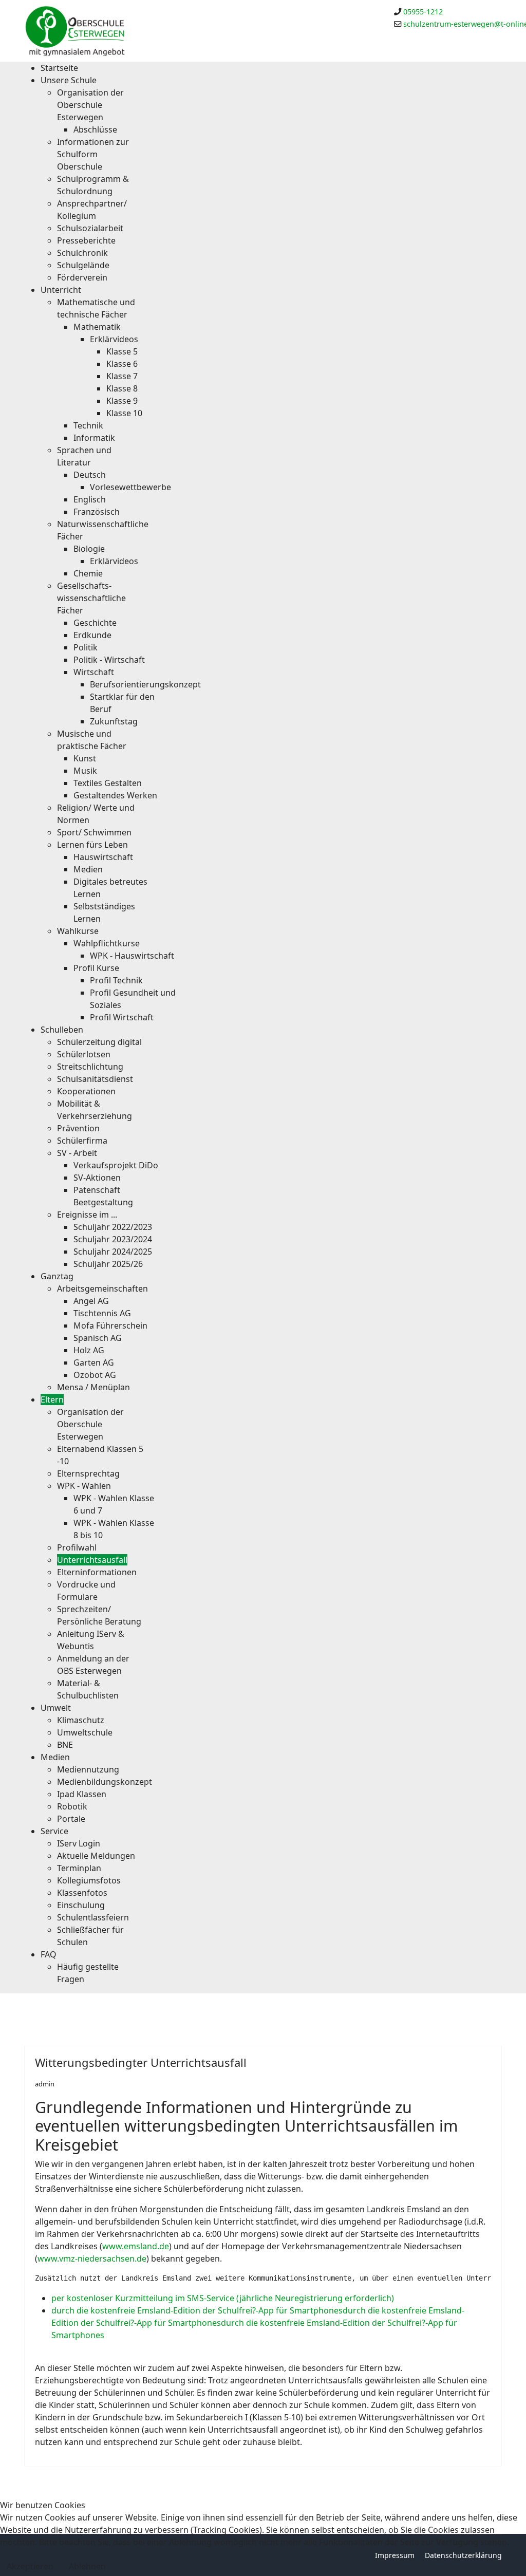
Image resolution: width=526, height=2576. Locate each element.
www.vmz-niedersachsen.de (92, 2258)
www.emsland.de (136, 2246)
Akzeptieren (30, 2566)
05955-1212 (423, 12)
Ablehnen (87, 2566)
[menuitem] (59, 68)
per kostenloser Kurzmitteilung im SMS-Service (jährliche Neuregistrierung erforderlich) (223, 2298)
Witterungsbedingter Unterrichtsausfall (141, 2062)
